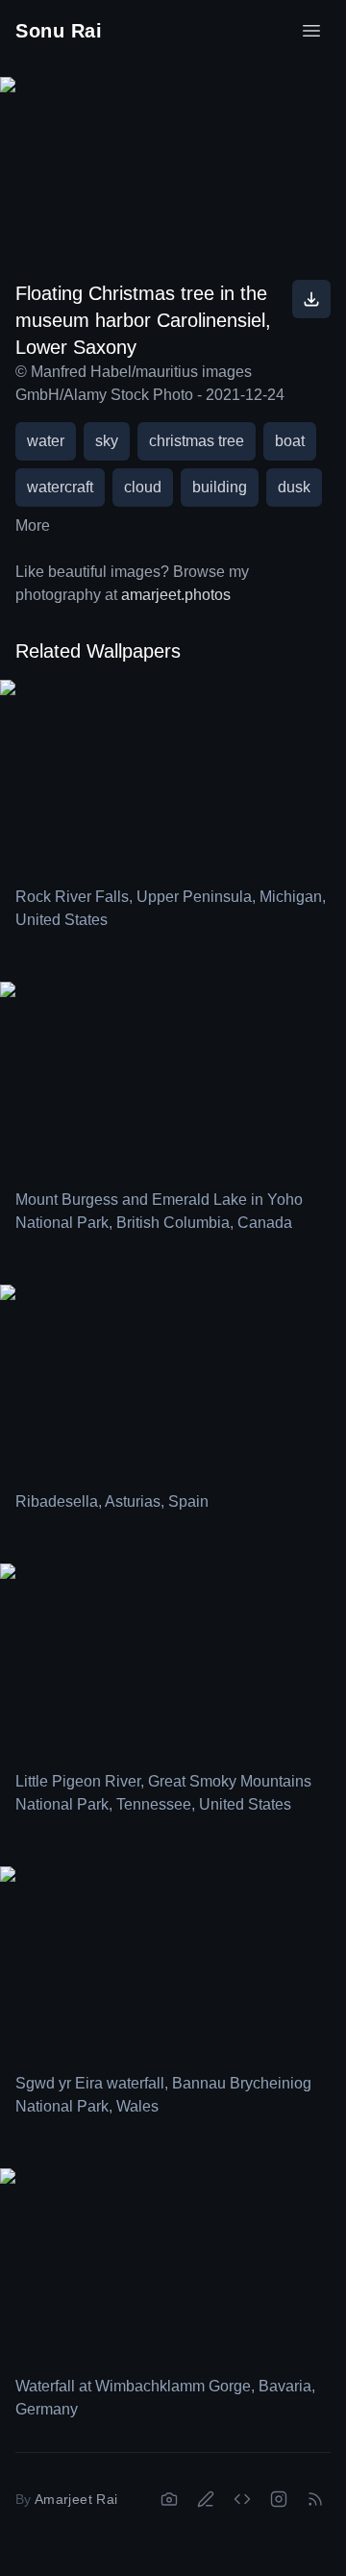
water (46, 441)
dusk (294, 487)
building (220, 487)
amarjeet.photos (176, 595)
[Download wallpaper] (311, 299)
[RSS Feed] (315, 2499)
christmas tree (197, 441)
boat (290, 441)
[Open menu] (311, 31)
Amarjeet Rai (76, 2499)
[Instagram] (279, 2499)
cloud (143, 487)
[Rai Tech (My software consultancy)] (242, 2499)
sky (107, 441)
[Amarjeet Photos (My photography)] (169, 2499)
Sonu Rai (59, 31)
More (33, 525)
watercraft (60, 487)
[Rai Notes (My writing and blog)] (206, 2499)
